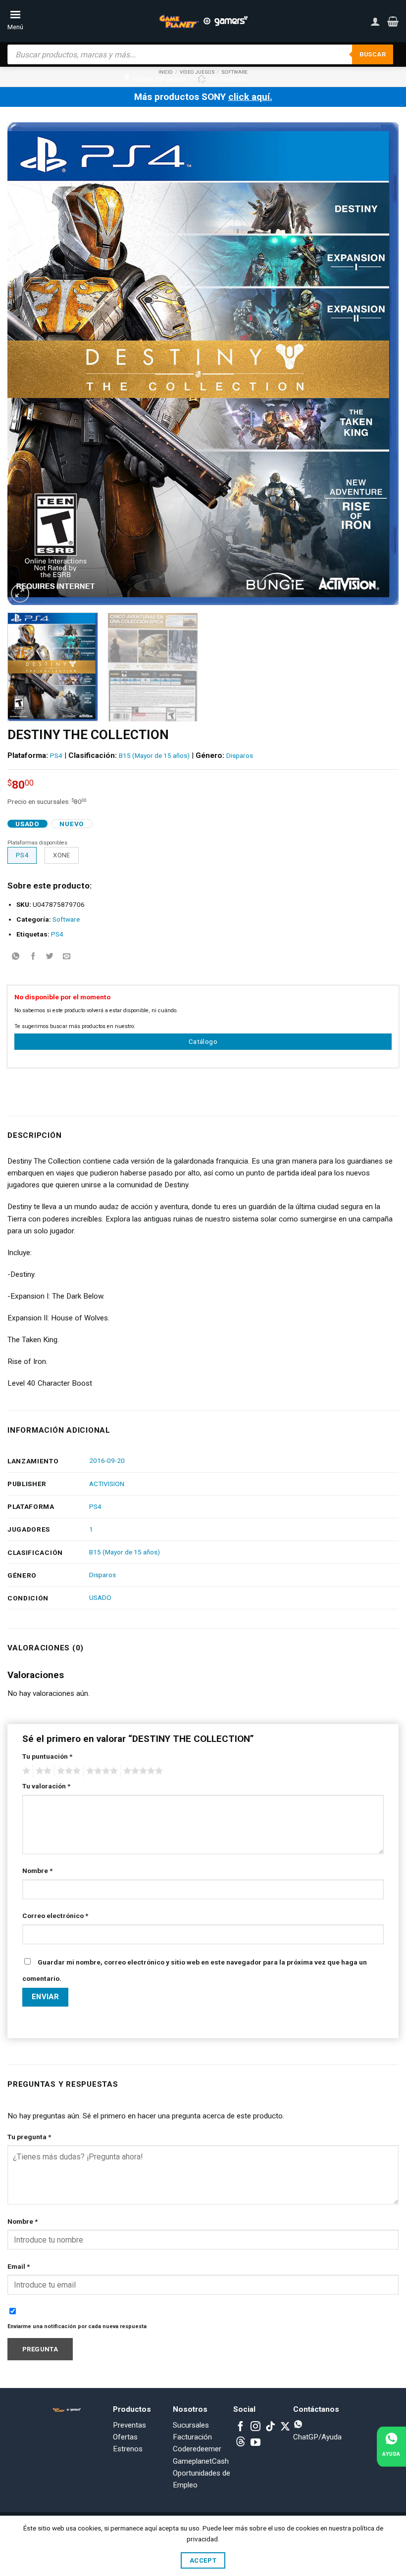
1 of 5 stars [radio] (25, 1771)
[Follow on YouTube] (255, 2443)
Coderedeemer (197, 2449)
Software (66, 919)
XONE (62, 855)
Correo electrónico (55, 1916)
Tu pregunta (29, 2137)
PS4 (56, 755)
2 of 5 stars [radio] (42, 1771)
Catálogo (203, 1042)
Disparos (240, 755)
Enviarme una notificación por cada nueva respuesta (77, 2326)
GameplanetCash (201, 2461)
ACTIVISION (107, 1484)
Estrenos (128, 2449)
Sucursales (191, 2425)
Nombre (37, 1871)
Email (19, 2266)
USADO (100, 1597)
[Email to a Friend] (67, 957)
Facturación (192, 2437)
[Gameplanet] (203, 21)
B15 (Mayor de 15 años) (154, 755)
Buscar (373, 54)
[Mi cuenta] (375, 21)
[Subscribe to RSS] (241, 2443)
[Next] (378, 363)
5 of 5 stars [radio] (142, 1771)
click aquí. (250, 97)
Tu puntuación (47, 1756)
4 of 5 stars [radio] (101, 1771)
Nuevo (72, 824)
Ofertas (125, 2437)
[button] (393, 21)
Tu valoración (46, 1786)
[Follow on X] (285, 2427)
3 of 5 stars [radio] (67, 1771)
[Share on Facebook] (33, 957)
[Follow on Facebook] (241, 2427)
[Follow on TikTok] (270, 2427)
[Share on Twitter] (50, 957)
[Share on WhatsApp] (16, 957)
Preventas (129, 2425)
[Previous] (28, 363)
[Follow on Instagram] (255, 2427)
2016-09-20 (107, 1460)
